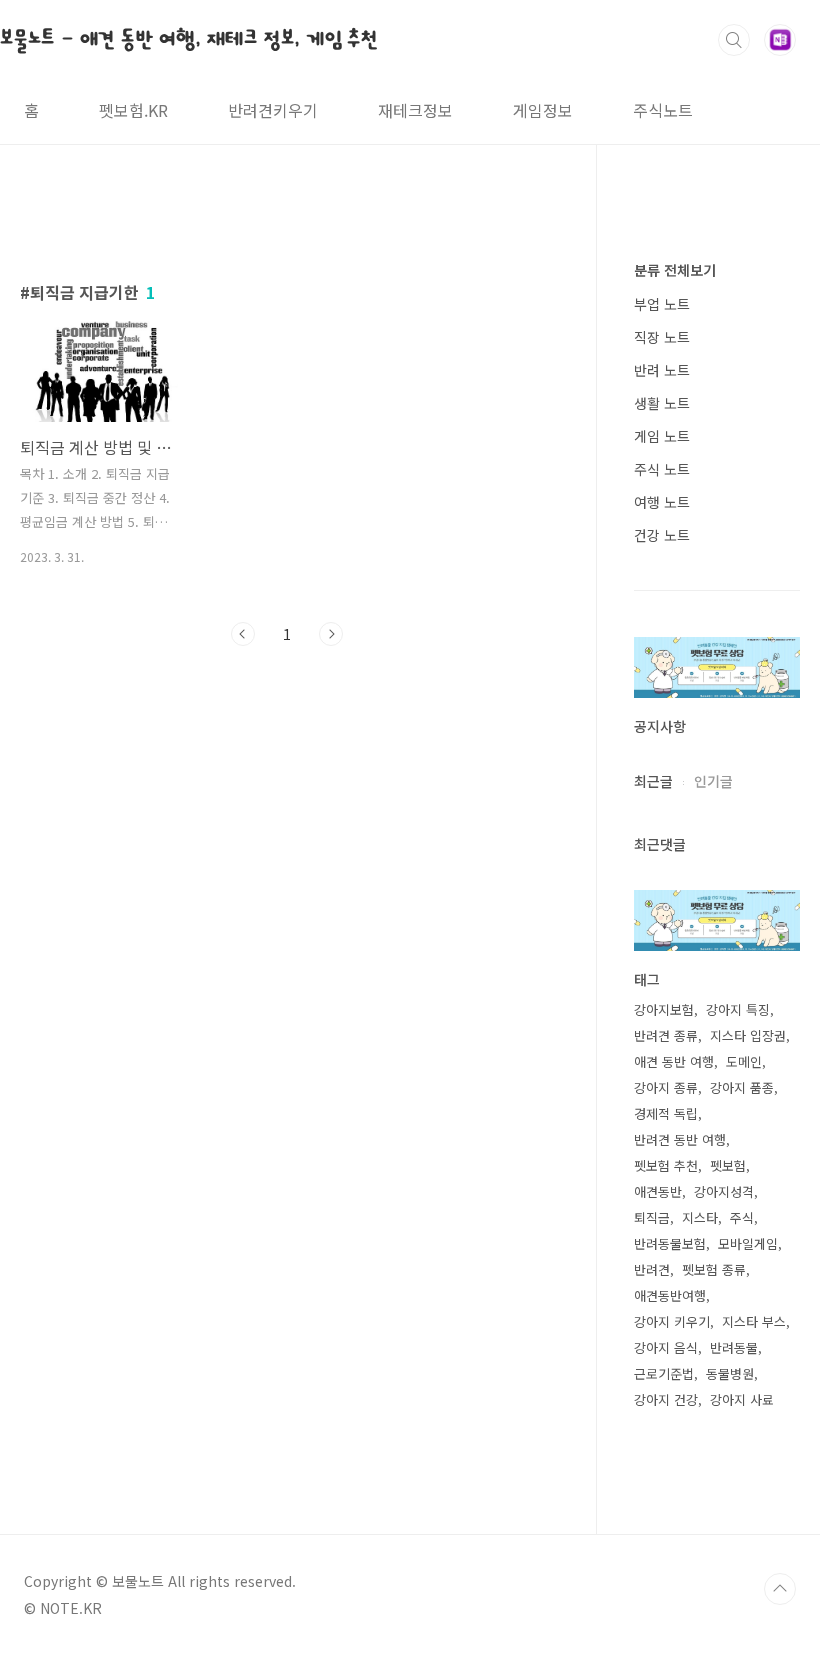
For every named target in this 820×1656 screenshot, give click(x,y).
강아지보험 (664, 1009)
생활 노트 (662, 403)
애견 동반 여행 (674, 1061)
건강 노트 (662, 535)
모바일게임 (748, 1243)
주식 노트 (662, 469)
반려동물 (734, 1347)
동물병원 (730, 1373)
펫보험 (728, 1165)
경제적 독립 (666, 1113)
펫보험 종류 (714, 1269)
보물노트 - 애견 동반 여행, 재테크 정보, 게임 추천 (189, 39)
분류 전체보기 (675, 270)
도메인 (744, 1061)
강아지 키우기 (672, 1321)
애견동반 (658, 1191)
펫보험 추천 (666, 1165)
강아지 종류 (666, 1087)
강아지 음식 (666, 1347)
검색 (734, 40)
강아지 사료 (742, 1399)
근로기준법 (664, 1373)
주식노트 (663, 110)
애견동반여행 (670, 1295)
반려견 (652, 1269)
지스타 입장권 (748, 1035)
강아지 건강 (666, 1399)
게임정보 (543, 110)
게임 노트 (662, 436)
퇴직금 (652, 1217)
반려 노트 (662, 370)
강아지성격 (724, 1191)
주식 (742, 1217)
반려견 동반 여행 (680, 1139)
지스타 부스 (754, 1321)
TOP (780, 1589)
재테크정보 (415, 110)
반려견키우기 (273, 110)
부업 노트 (662, 304)
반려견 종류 (666, 1035)
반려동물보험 (670, 1243)
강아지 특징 (738, 1009)
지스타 (700, 1217)
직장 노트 (662, 337)
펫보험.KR (133, 110)
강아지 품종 (742, 1087)
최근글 (653, 781)
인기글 (713, 781)
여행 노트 (662, 502)
